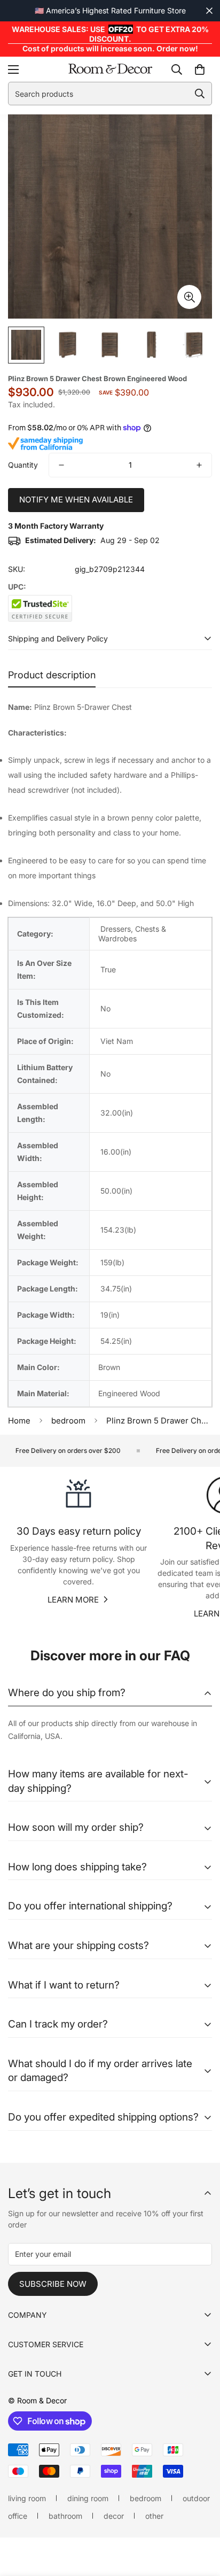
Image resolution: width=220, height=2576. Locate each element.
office (18, 2516)
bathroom (65, 2516)
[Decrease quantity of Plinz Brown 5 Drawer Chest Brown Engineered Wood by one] (61, 465)
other (154, 2516)
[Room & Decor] (110, 69)
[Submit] (200, 94)
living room (27, 2498)
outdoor (196, 2498)
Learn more (73, 1600)
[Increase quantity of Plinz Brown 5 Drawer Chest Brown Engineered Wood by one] (199, 465)
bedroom (68, 1421)
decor (114, 2516)
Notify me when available (76, 500)
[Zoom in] (189, 297)
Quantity (23, 465)
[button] (200, 69)
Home (19, 1421)
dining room (88, 2498)
